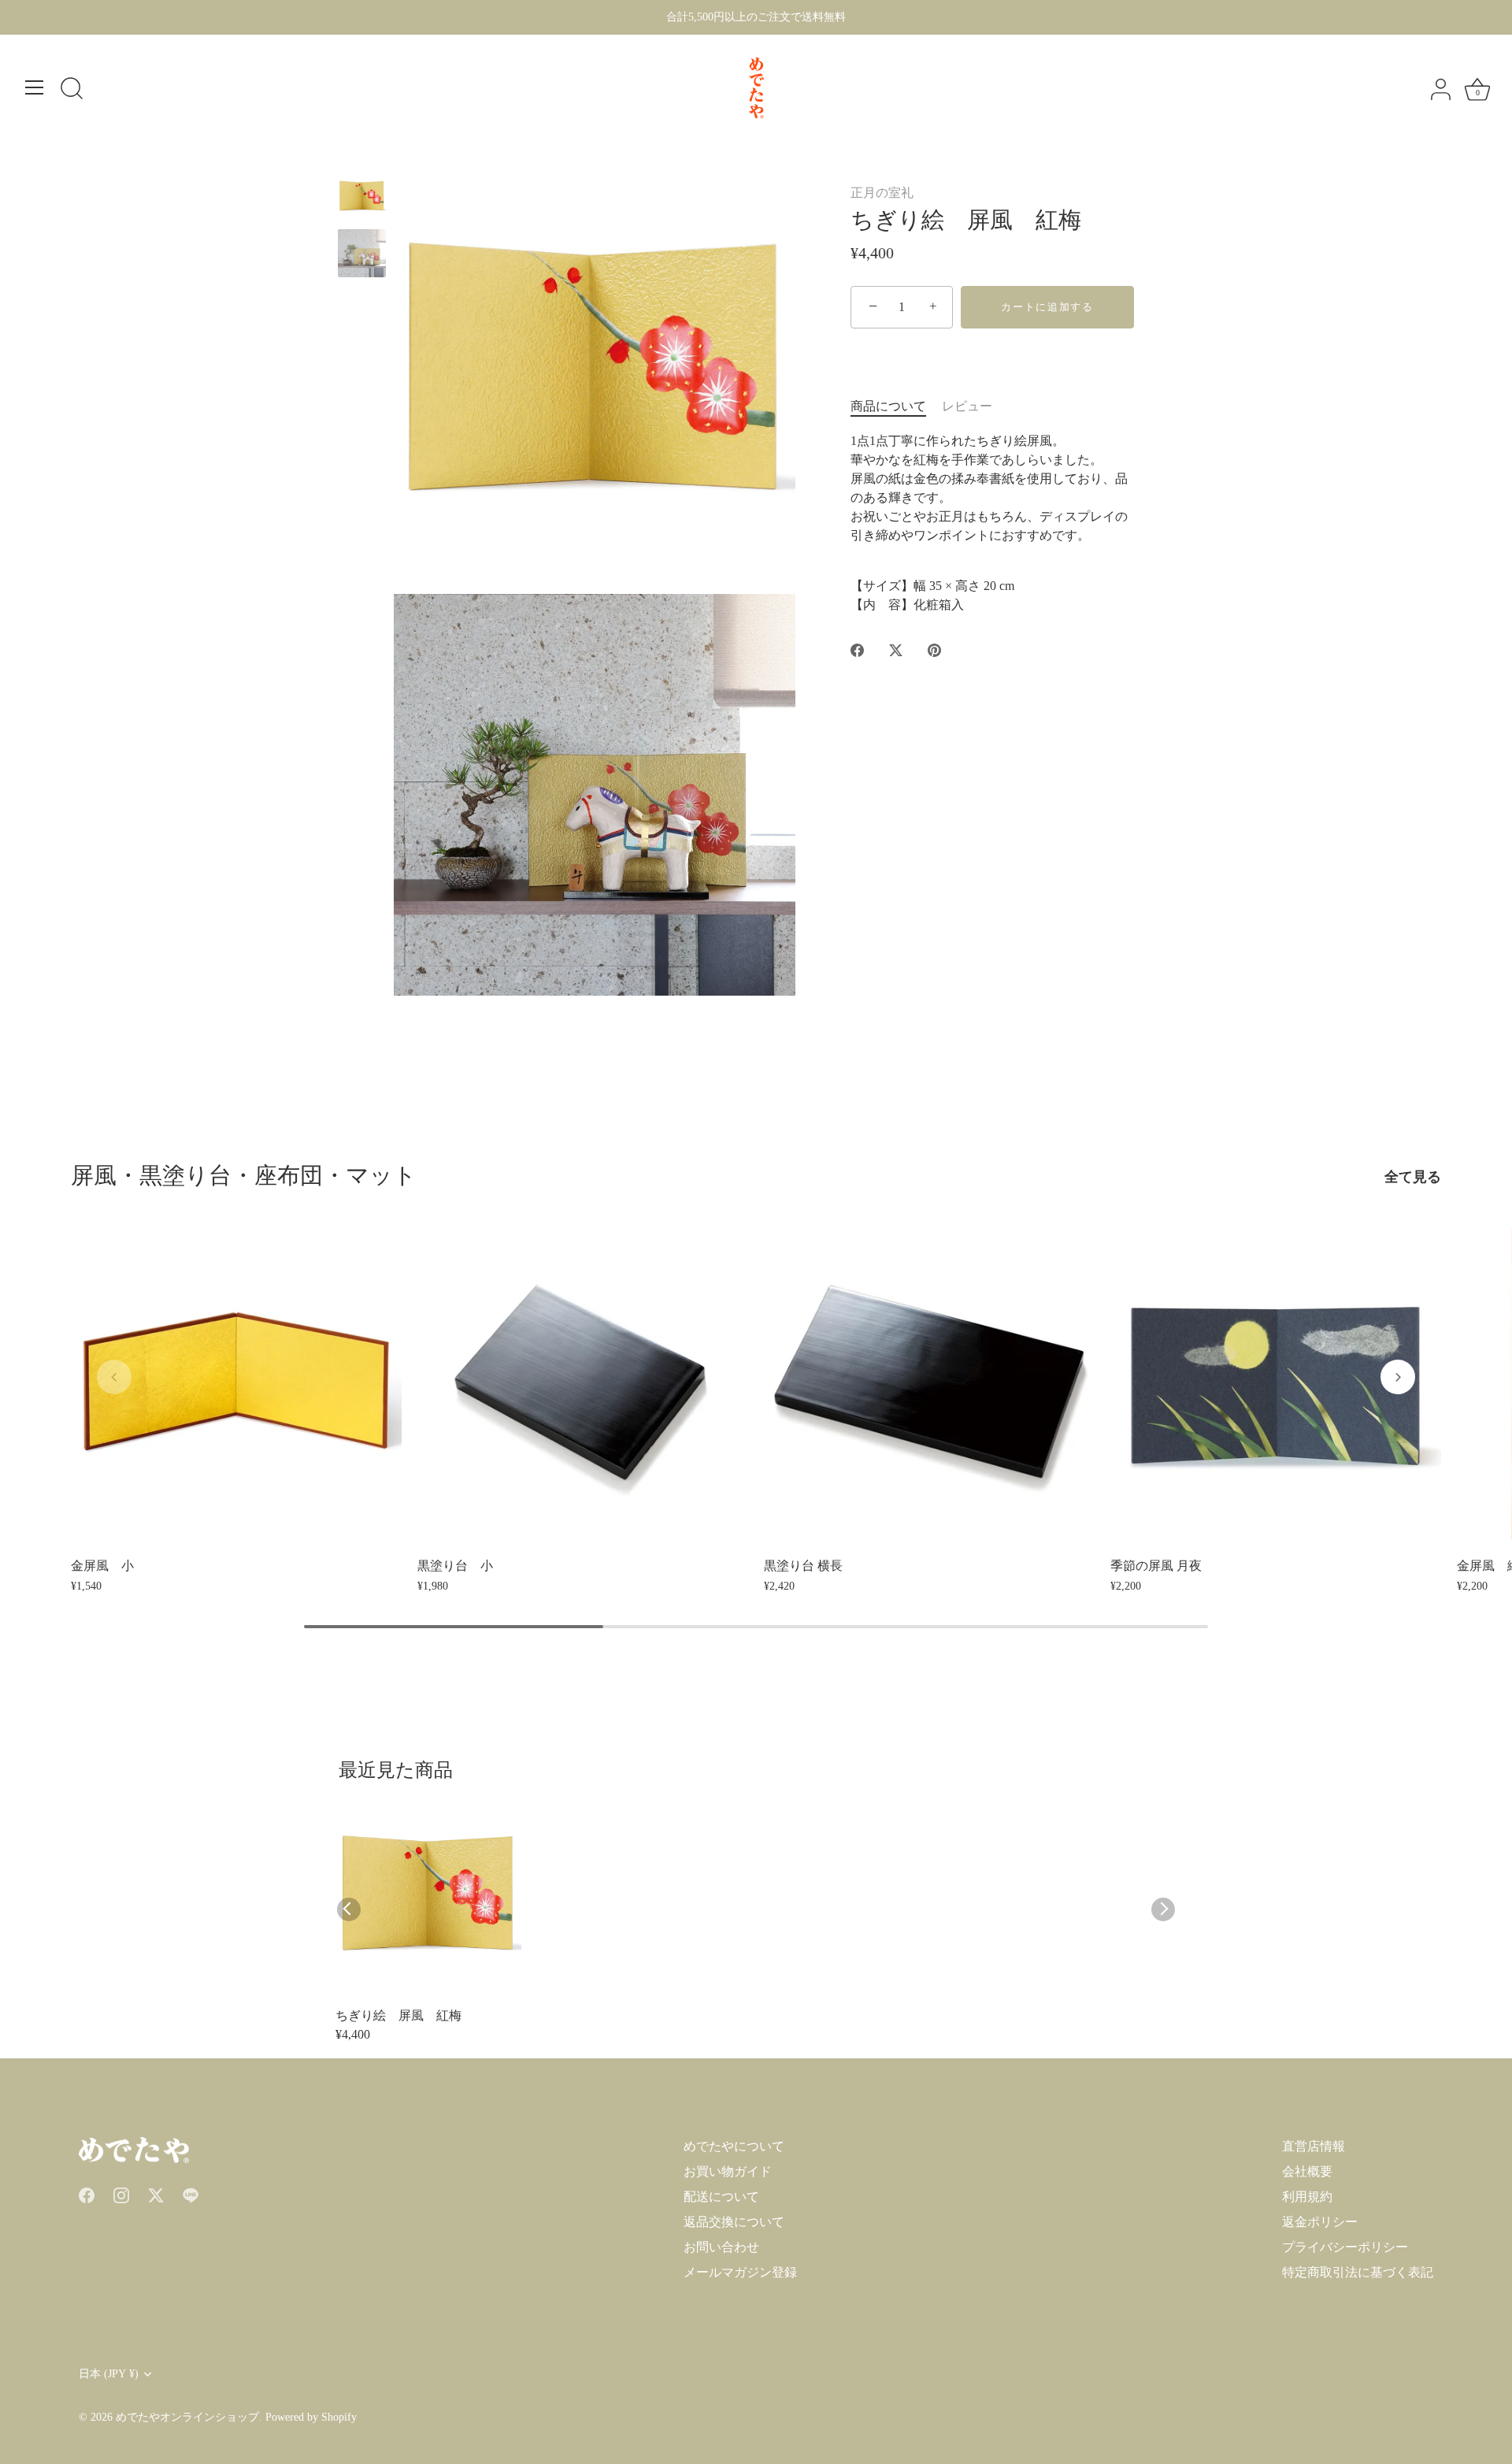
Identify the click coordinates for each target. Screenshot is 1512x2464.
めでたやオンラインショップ (187, 2417)
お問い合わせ (721, 2247)
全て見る (1413, 1177)
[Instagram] (121, 2193)
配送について (721, 2197)
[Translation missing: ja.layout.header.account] (1440, 90)
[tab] (896, 406)
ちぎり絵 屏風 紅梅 (398, 2015)
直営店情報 (1314, 2146)
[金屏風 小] (236, 1383)
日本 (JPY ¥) (109, 2374)
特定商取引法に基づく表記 (1358, 2272)
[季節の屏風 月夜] (1276, 1383)
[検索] (72, 90)
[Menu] (35, 87)
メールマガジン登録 (740, 2272)
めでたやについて (734, 2146)
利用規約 (1307, 2197)
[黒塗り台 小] (583, 1383)
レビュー (967, 406)
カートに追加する (1047, 307)
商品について (888, 406)
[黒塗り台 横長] (929, 1383)
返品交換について (734, 2222)
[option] (362, 199)
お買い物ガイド (728, 2171)
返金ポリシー (1320, 2222)
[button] (114, 1377)
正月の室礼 (882, 193)
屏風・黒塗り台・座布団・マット (244, 1175)
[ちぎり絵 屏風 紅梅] (362, 197)
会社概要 (1307, 2171)
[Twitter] (156, 2193)
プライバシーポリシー (1345, 2247)
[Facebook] (87, 2193)
